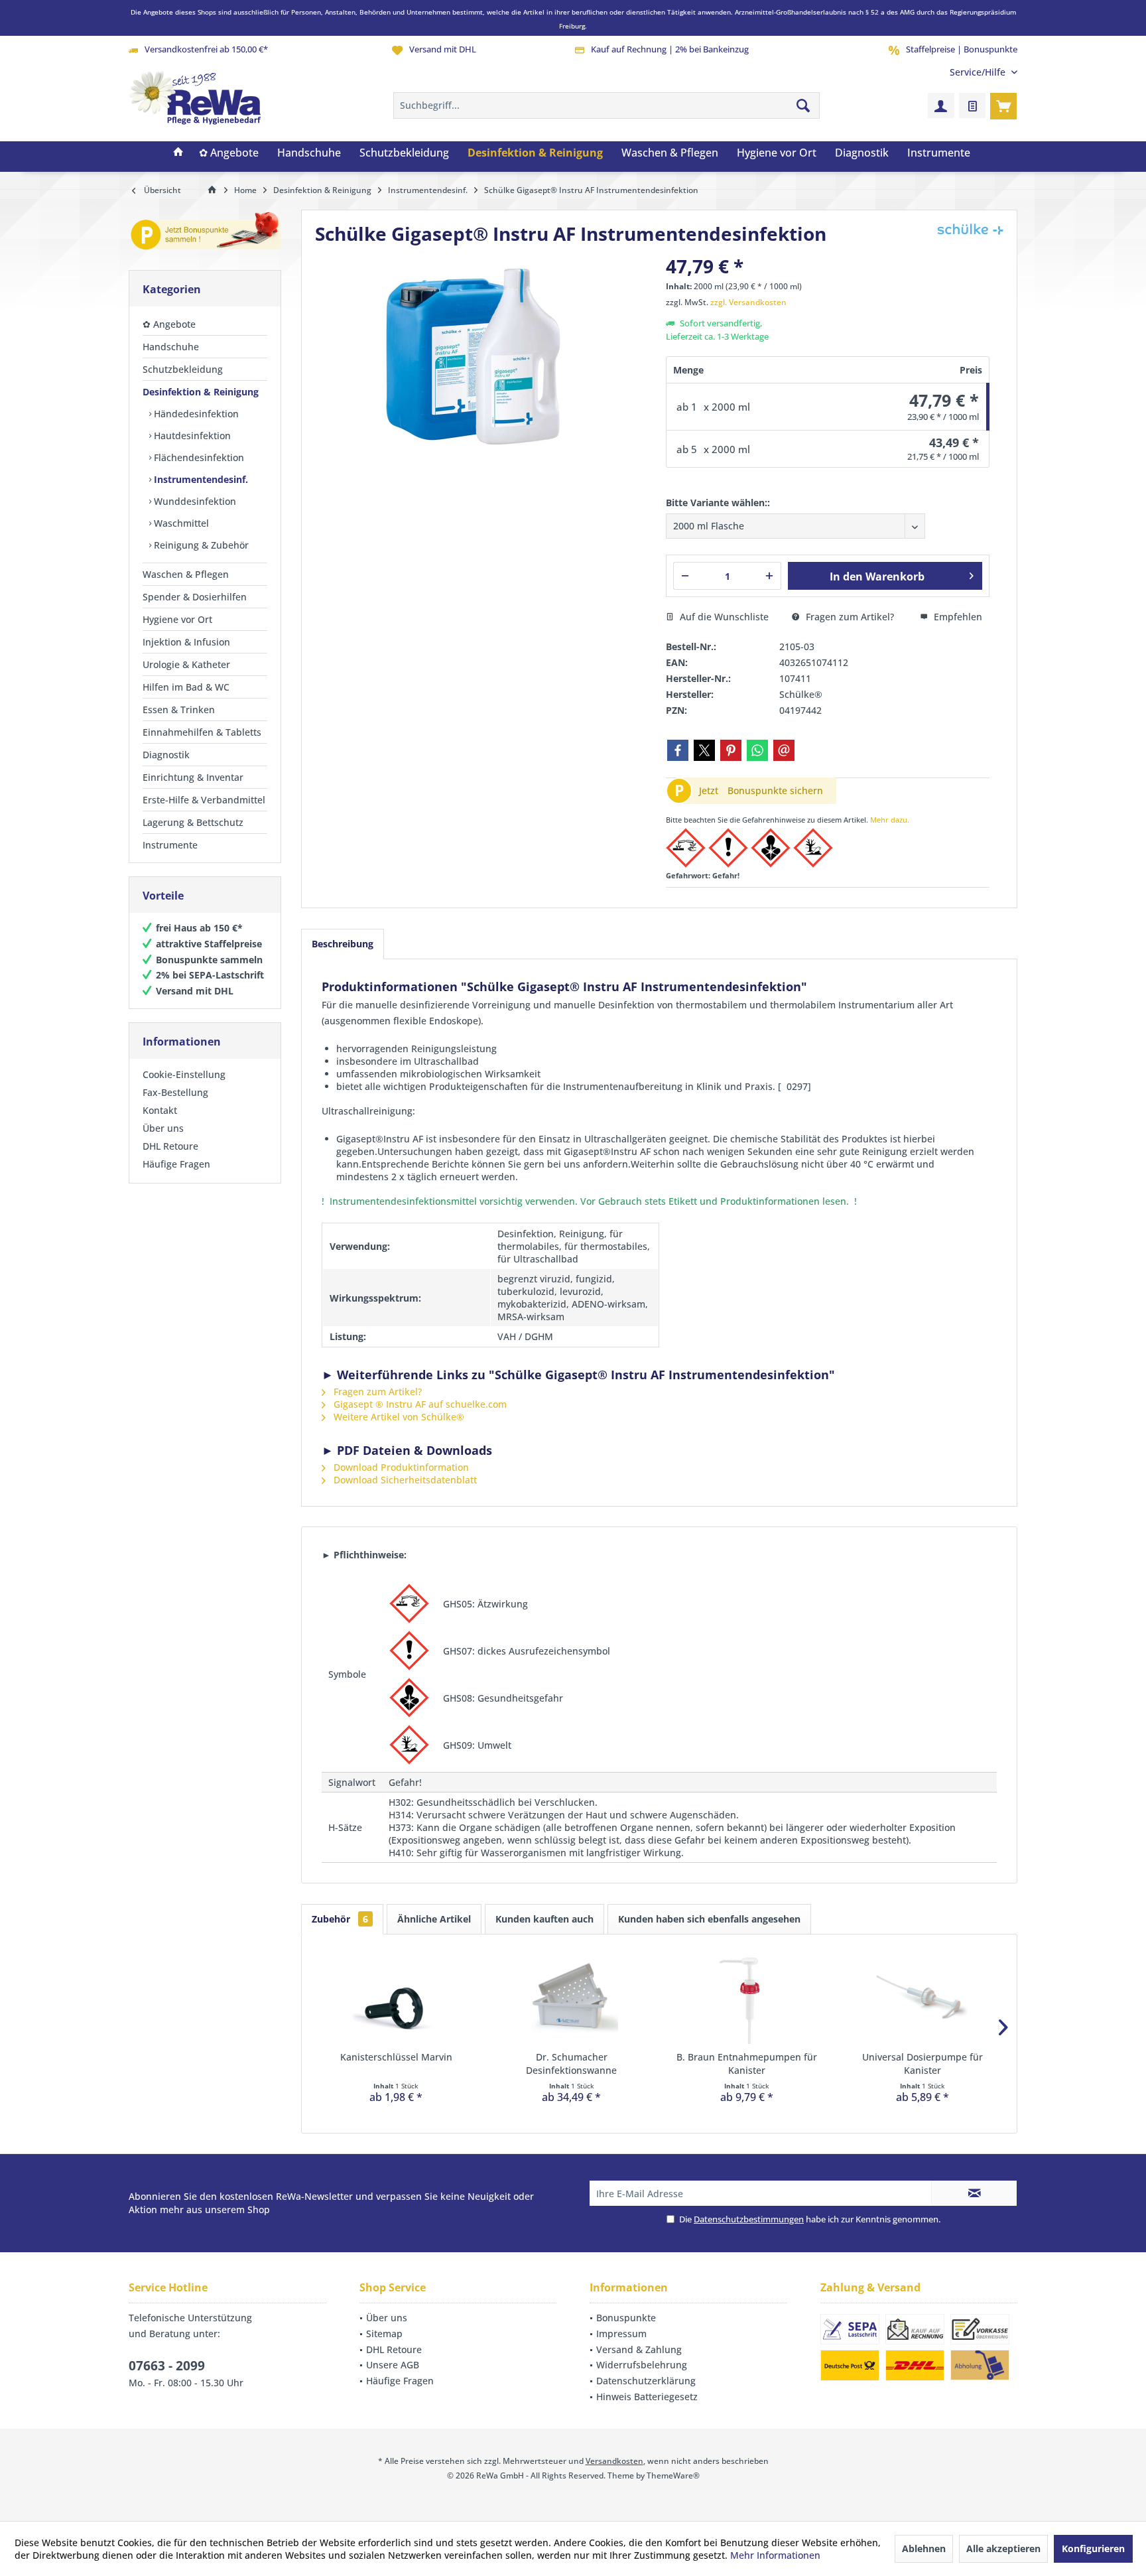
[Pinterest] (731, 750)
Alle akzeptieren (1003, 2548)
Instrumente (170, 845)
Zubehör (340, 1919)
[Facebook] (678, 750)
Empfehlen (957, 617)
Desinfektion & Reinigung (201, 392)
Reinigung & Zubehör (200, 545)
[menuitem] (979, 72)
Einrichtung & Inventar (193, 777)
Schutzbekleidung (183, 369)
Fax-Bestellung (175, 1092)
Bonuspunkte (626, 2318)
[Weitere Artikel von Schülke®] (970, 229)
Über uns (163, 1128)
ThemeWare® (673, 2475)
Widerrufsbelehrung (642, 2365)
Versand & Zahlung (639, 2349)
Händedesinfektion (195, 414)
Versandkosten (614, 2461)
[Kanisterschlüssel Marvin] (396, 1998)
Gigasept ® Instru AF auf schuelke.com (419, 1404)
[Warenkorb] (1003, 105)
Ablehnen (924, 2548)
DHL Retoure (170, 1146)
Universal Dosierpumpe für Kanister (923, 2064)
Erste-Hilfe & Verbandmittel (204, 800)
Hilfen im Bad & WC (186, 687)
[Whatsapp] (757, 750)
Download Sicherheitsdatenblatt (404, 1480)
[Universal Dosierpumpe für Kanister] (923, 1998)
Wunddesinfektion (194, 501)
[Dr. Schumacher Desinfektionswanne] (572, 1998)
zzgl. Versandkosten (748, 302)
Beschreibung (343, 944)
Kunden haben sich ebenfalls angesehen (709, 1919)
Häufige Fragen (176, 1164)
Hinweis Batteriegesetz (647, 2397)
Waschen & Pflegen (186, 574)
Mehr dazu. (890, 820)
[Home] (178, 153)
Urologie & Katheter (186, 664)
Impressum (621, 2334)
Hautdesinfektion (191, 436)
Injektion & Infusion (186, 642)
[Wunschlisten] (972, 105)
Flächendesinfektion (198, 457)
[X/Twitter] (704, 750)
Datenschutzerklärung (646, 2381)
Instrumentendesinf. (200, 479)
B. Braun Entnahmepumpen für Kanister (747, 2064)
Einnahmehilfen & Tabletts (202, 732)
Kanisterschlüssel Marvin (396, 2057)
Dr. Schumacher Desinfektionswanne (571, 2064)
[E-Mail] (784, 750)
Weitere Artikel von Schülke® (398, 1417)
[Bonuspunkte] (205, 233)
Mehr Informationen (775, 2555)
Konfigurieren (1093, 2548)
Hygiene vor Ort (177, 619)
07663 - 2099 (167, 2366)
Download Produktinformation (400, 1467)
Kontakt (160, 1110)
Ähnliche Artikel (434, 1919)
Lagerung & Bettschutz (193, 822)
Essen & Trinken (179, 710)
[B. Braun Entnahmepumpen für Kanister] (747, 1998)
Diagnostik (166, 755)
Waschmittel (180, 523)
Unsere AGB (393, 2365)
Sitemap (384, 2334)
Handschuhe (171, 347)
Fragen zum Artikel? (849, 617)
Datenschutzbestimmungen (749, 2219)
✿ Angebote (169, 324)
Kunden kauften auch (544, 1919)
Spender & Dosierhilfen (195, 597)
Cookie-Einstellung (184, 1074)
